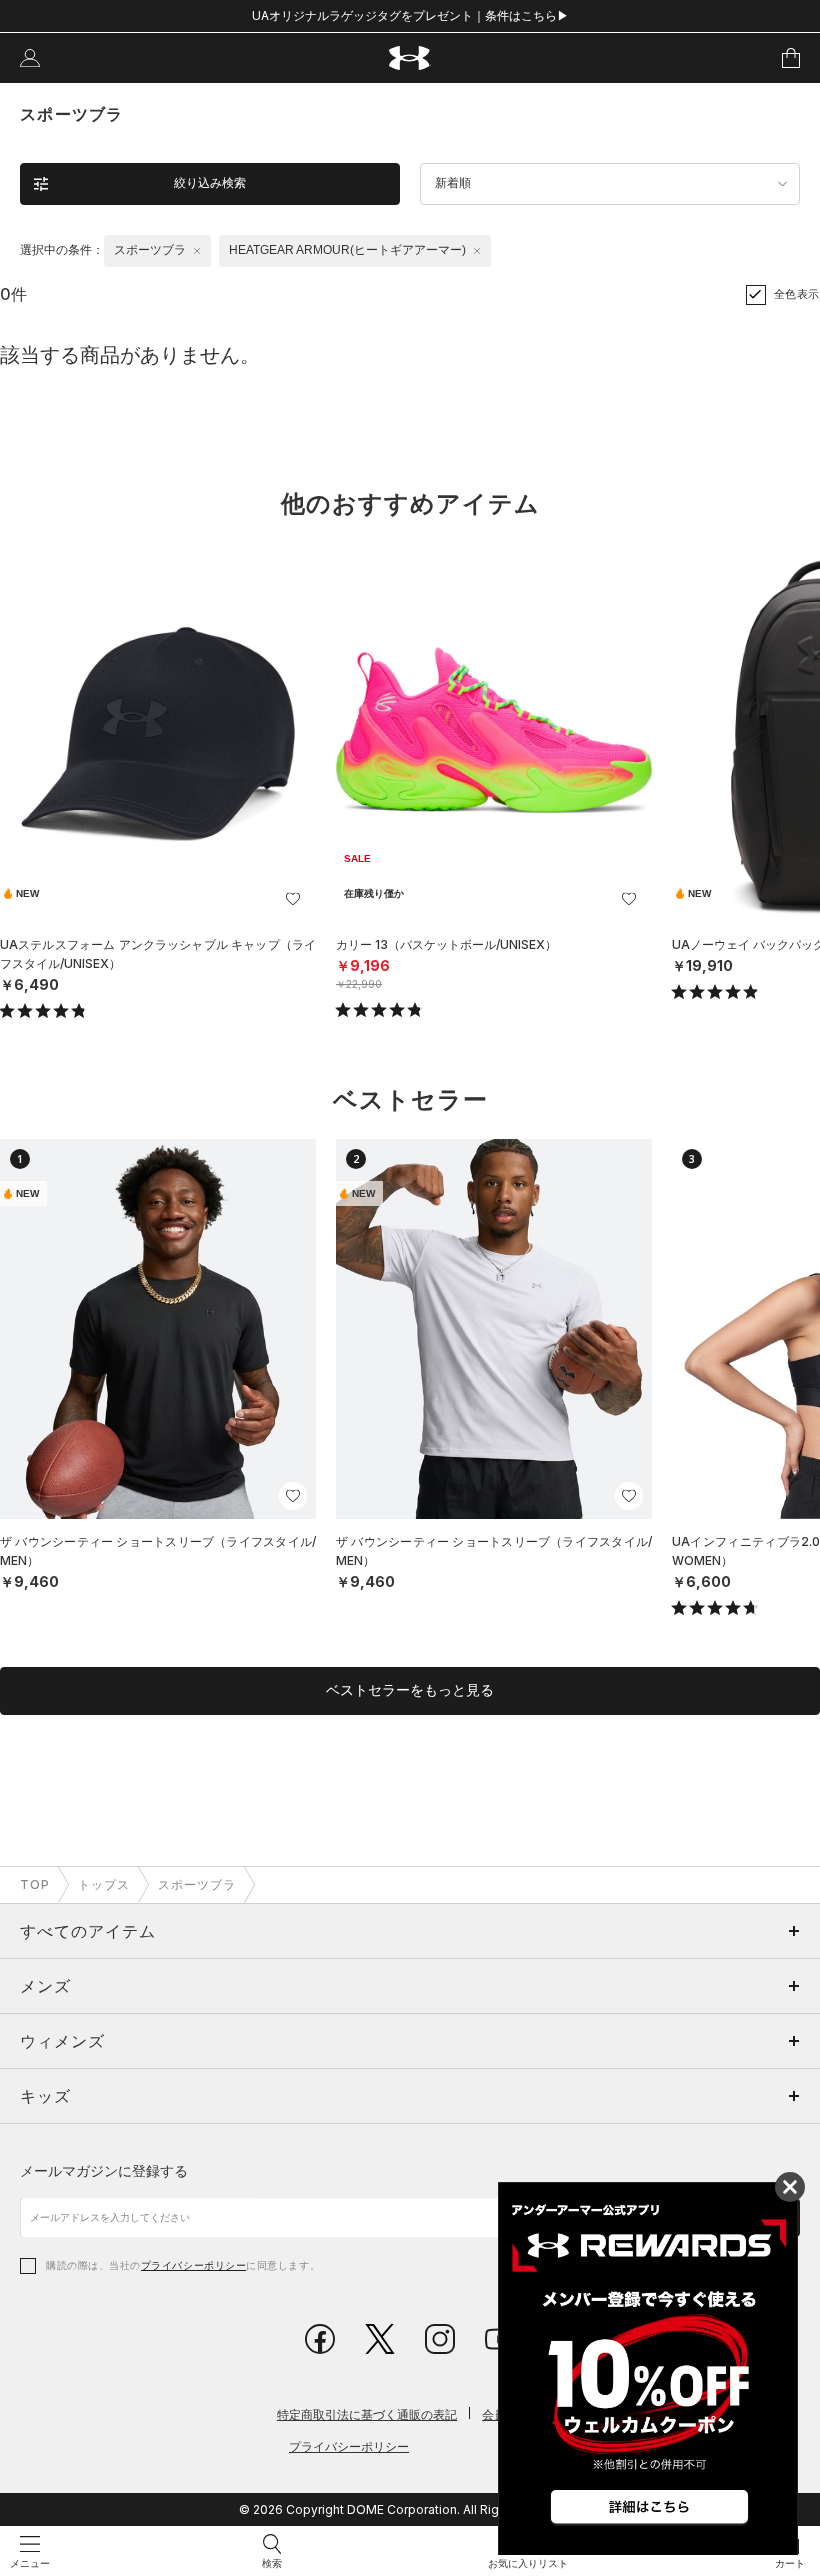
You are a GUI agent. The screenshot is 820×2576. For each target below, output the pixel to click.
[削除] (197, 251)
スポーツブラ (197, 1884)
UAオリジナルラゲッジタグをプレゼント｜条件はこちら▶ (410, 15)
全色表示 (797, 294)
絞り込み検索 (210, 183)
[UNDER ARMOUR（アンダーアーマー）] (410, 58)
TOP (35, 1884)
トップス (104, 1884)
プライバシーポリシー (193, 2265)
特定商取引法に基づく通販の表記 (367, 2414)
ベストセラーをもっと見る (410, 1690)
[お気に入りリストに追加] (293, 899)
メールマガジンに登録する (104, 2170)
